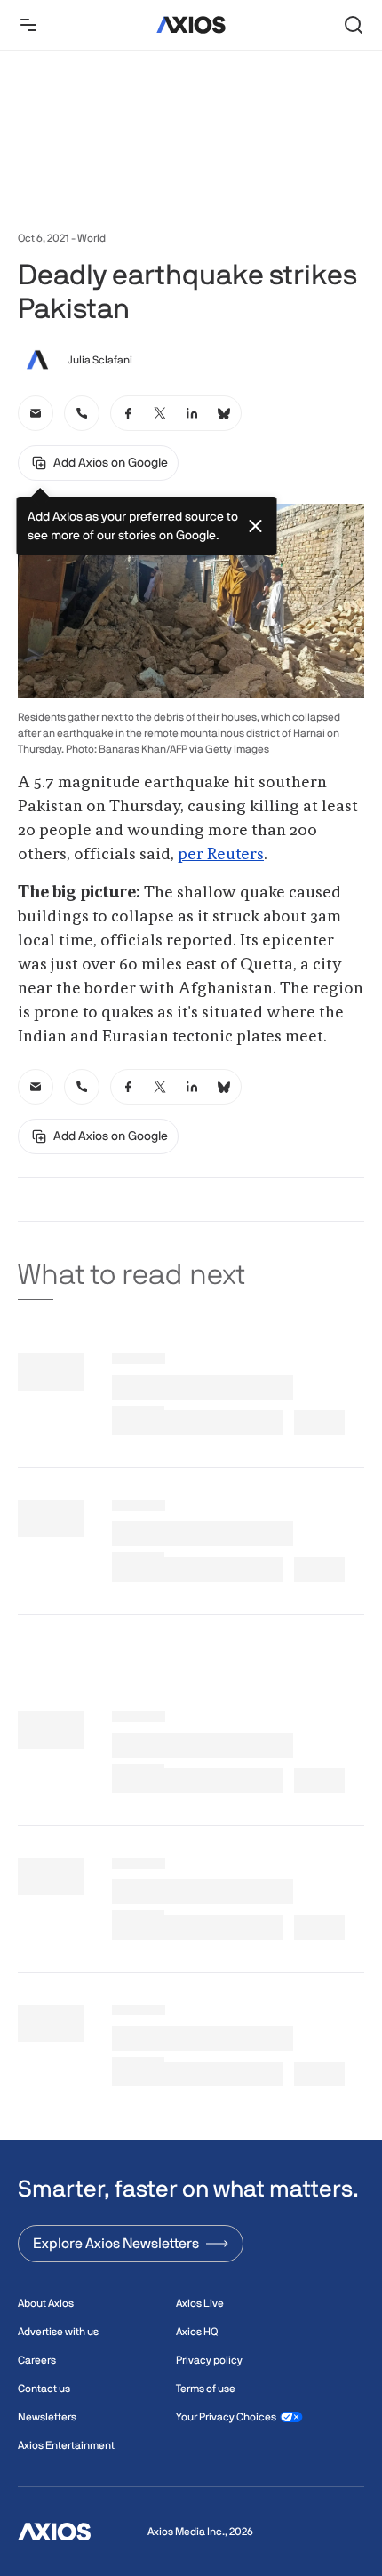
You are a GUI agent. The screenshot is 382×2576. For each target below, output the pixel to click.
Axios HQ (197, 2332)
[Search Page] (354, 25)
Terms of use (206, 2389)
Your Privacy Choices (226, 2417)
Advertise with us (58, 2332)
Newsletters (47, 2417)
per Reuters (221, 855)
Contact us (44, 2389)
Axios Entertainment (66, 2445)
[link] (36, 413)
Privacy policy (209, 2360)
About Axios (46, 2303)
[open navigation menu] (28, 25)
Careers (37, 2360)
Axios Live (200, 2303)
